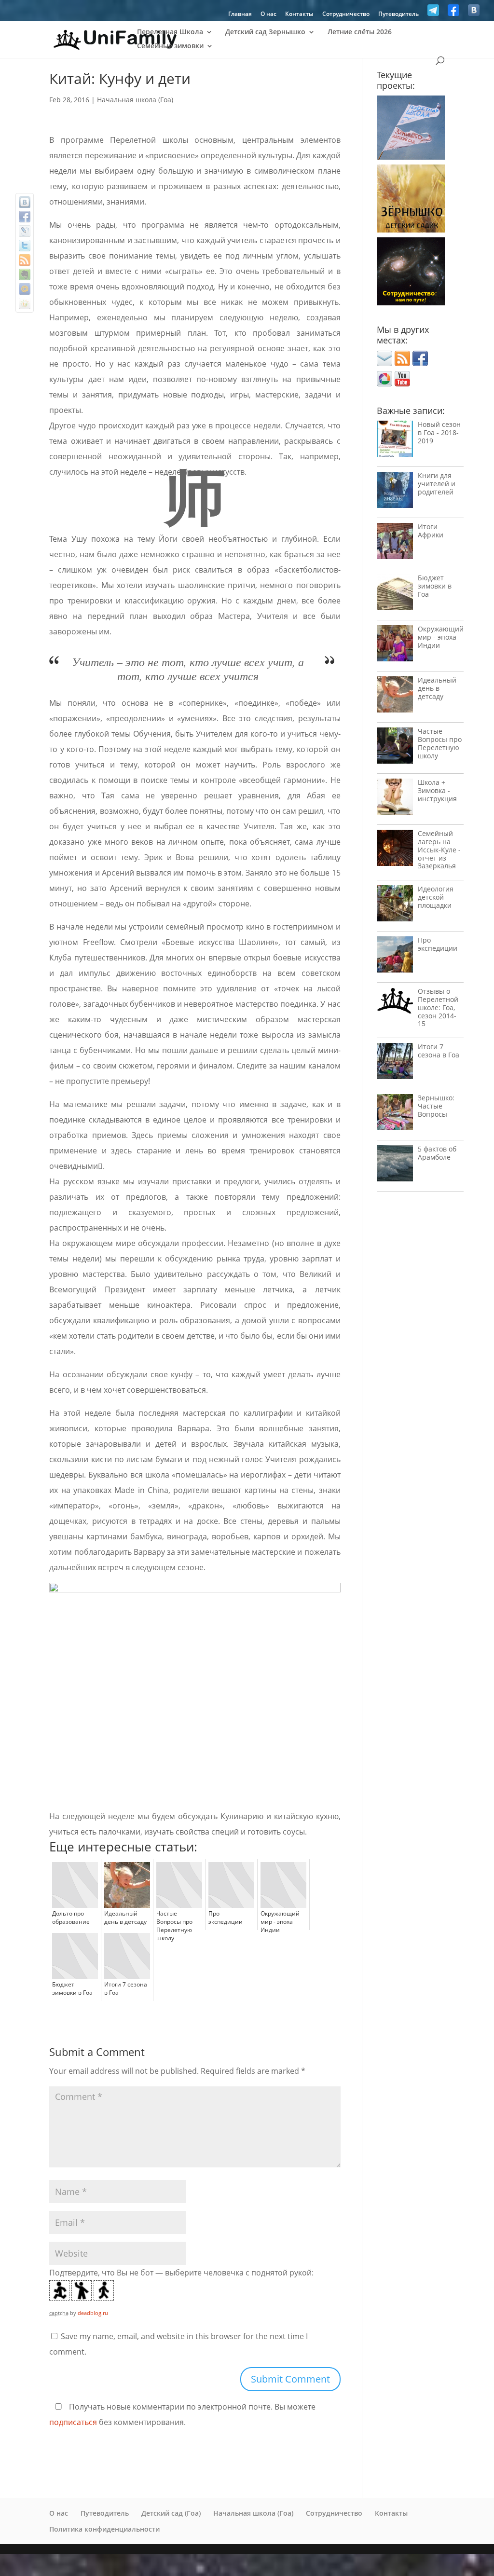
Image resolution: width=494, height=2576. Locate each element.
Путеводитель (398, 14)
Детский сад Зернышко (265, 32)
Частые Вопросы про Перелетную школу (440, 743)
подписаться (73, 2422)
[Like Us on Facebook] (453, 13)
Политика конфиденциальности (104, 2529)
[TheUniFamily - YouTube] (402, 384)
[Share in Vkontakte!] (25, 202)
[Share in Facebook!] (25, 217)
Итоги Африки (431, 531)
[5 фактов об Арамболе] (395, 1166)
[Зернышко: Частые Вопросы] (395, 1115)
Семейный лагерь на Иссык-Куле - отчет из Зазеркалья (439, 850)
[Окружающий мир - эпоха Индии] (395, 646)
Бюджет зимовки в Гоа (435, 586)
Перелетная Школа (170, 32)
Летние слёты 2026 (360, 32)
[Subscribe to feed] (25, 260)
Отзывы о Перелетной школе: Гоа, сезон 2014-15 (438, 1007)
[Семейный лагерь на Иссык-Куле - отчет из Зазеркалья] (395, 850)
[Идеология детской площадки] (395, 906)
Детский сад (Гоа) (171, 2513)
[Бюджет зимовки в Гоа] (395, 595)
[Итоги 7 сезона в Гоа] (395, 1063)
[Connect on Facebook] (420, 363)
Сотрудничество (346, 14)
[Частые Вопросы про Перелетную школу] (395, 748)
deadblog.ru (93, 2313)
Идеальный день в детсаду (437, 688)
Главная (240, 14)
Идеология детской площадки (436, 897)
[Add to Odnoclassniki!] (25, 303)
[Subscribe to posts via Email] (384, 363)
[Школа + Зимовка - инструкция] (395, 799)
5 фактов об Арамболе (437, 1153)
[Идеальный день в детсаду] (395, 697)
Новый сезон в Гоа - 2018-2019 (439, 432)
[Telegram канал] (433, 13)
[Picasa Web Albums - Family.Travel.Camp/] (384, 384)
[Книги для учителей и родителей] (395, 492)
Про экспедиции (438, 944)
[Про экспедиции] (395, 957)
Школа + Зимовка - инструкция (437, 790)
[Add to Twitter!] (25, 246)
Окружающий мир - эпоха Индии (441, 637)
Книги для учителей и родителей (437, 484)
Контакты (299, 14)
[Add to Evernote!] (25, 274)
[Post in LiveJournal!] (25, 231)
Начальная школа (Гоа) (135, 100)
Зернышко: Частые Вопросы (436, 1106)
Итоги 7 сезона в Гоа (439, 1051)
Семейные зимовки (170, 46)
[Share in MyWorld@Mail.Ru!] (25, 289)
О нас (268, 14)
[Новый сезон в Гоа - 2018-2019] (395, 441)
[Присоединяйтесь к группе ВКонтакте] (474, 13)
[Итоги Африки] (395, 543)
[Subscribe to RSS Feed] (402, 363)
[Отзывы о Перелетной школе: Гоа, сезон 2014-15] (395, 1003)
